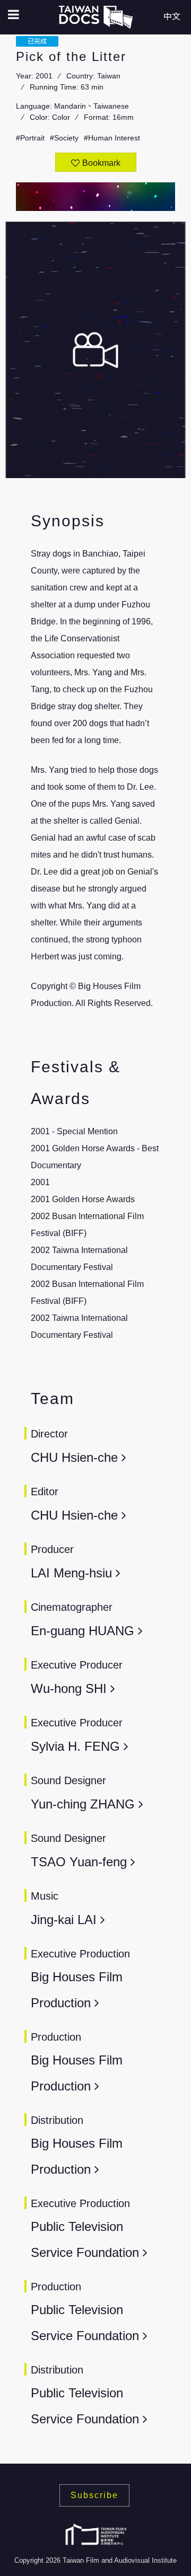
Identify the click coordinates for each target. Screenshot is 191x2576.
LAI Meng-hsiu (73, 1573)
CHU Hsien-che (76, 1457)
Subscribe (94, 2495)
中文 (172, 17)
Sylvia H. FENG (75, 1746)
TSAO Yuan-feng (81, 1862)
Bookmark (101, 163)
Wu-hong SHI (69, 1688)
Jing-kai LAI (64, 1920)
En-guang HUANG (83, 1631)
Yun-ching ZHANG (83, 1804)
